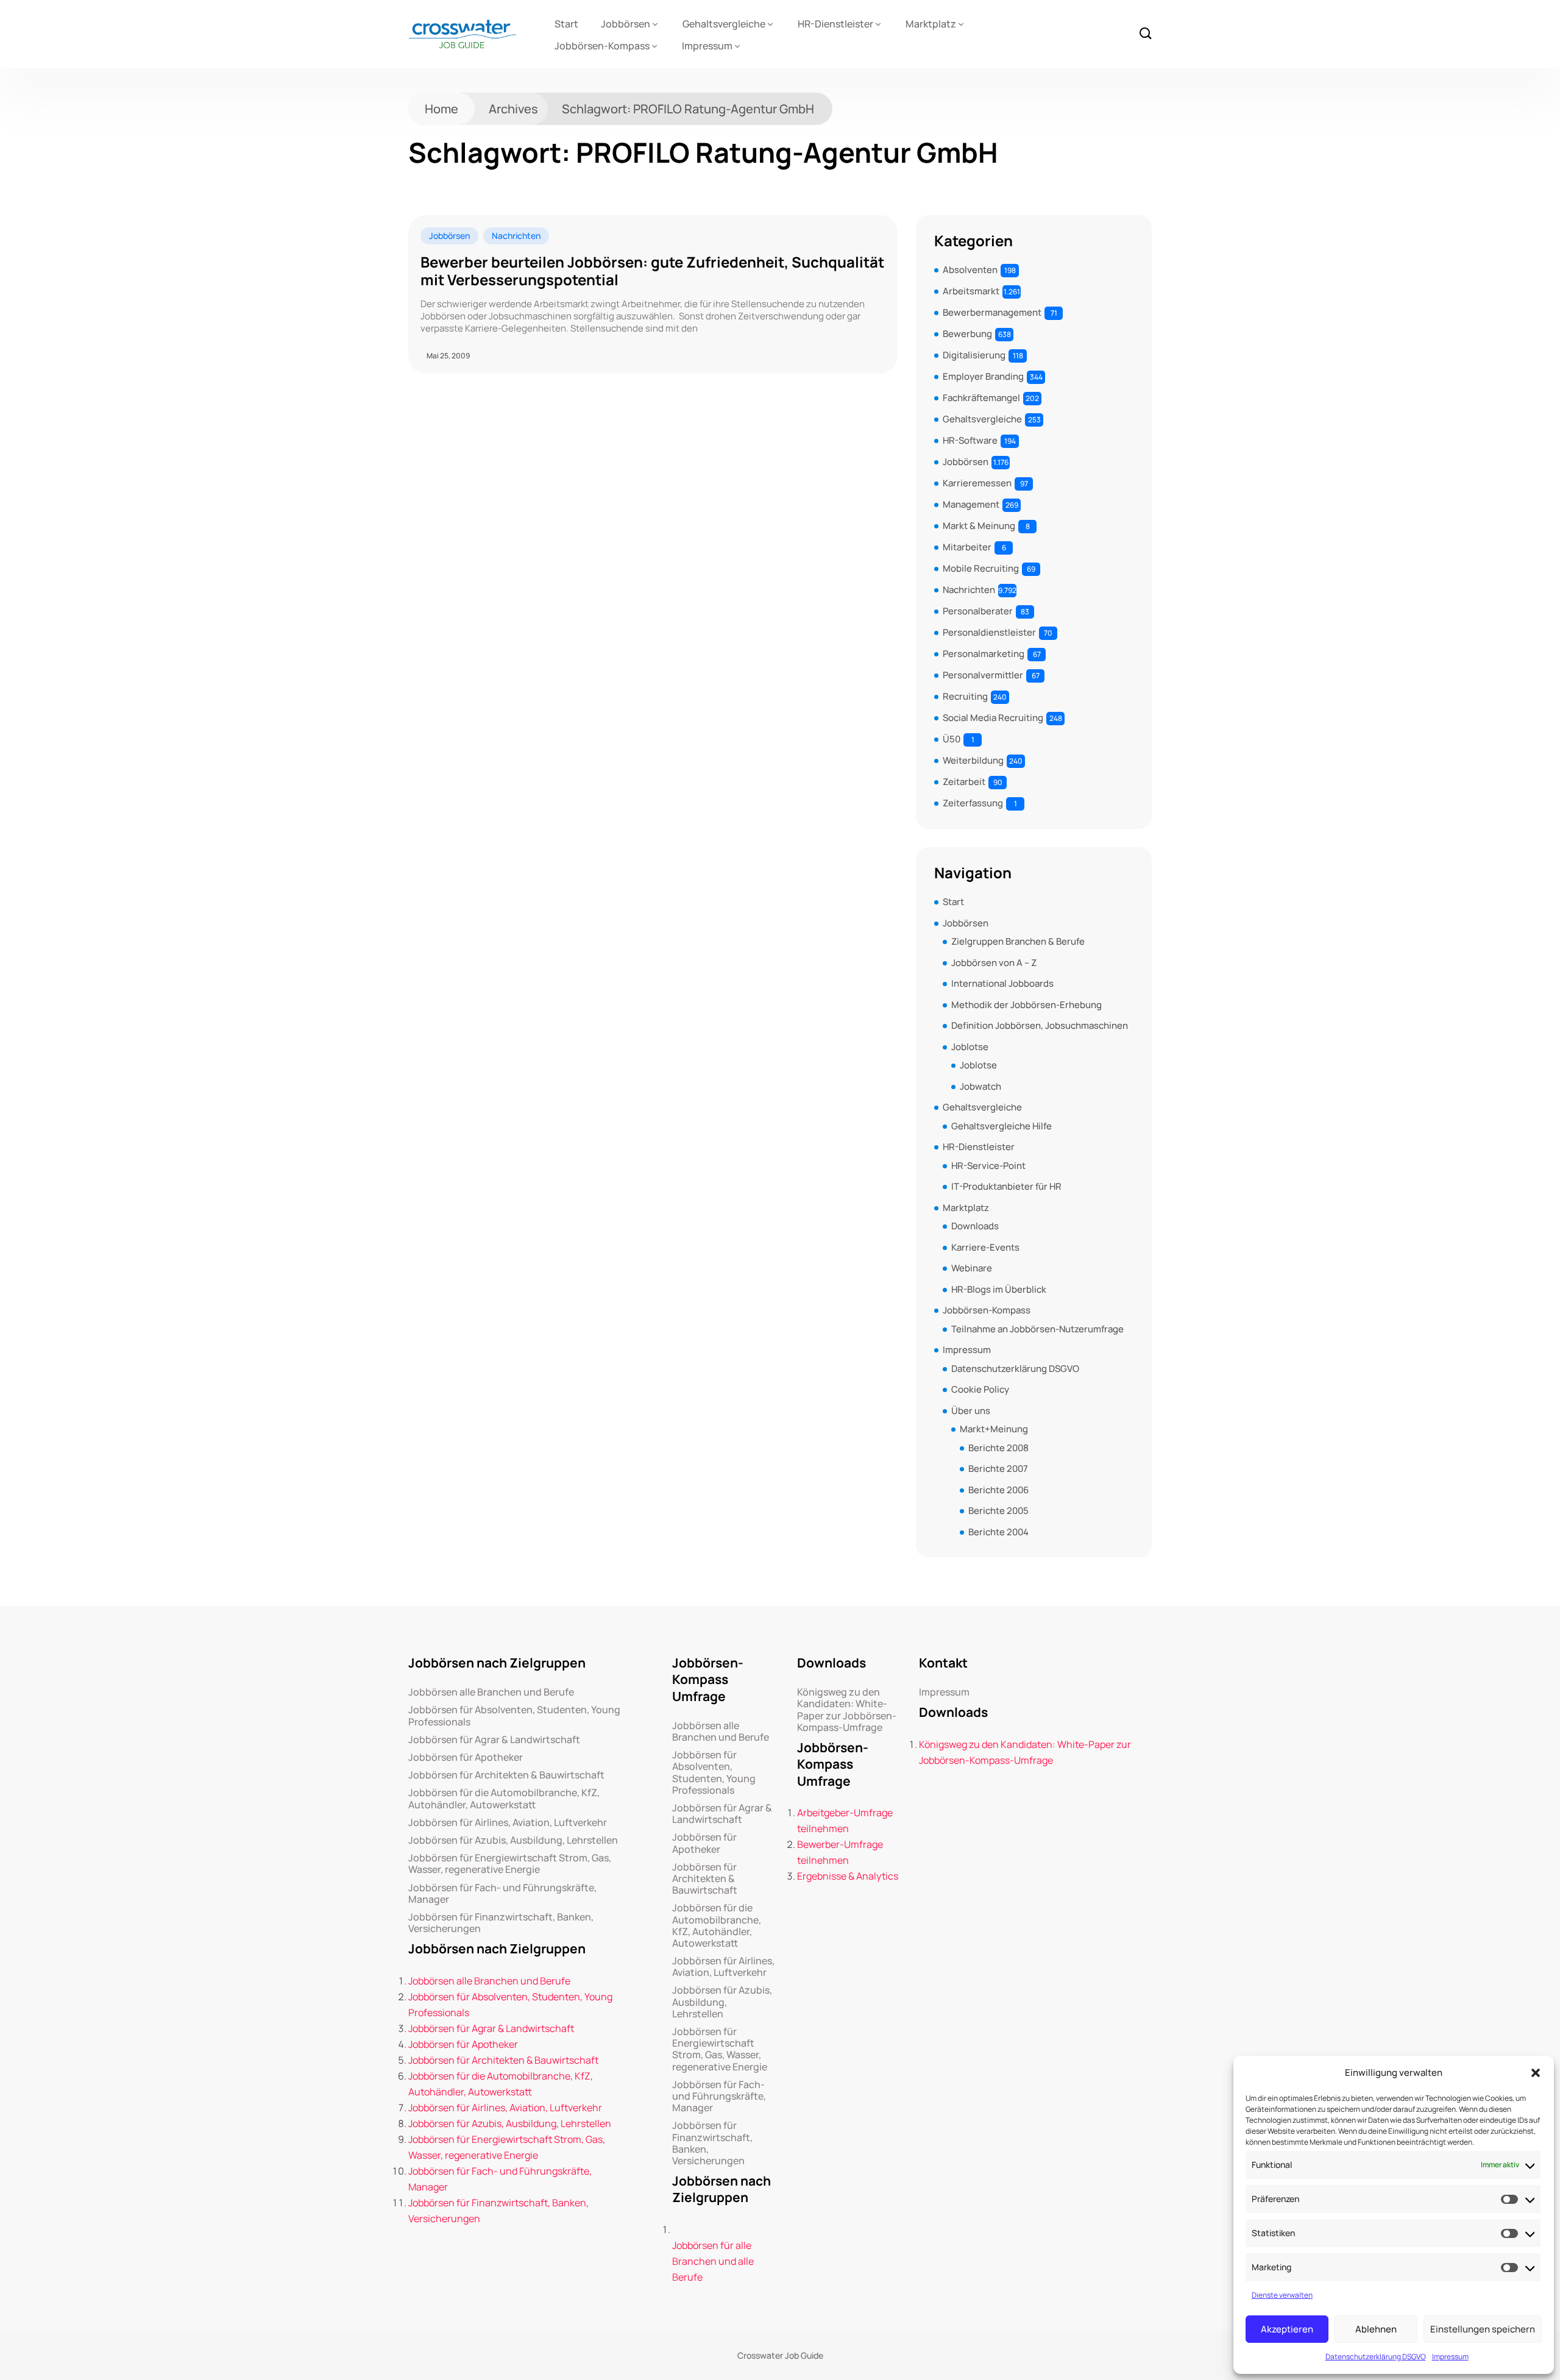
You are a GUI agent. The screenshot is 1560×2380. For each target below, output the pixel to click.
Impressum (1450, 2357)
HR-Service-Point (988, 1166)
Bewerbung (967, 334)
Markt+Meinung (994, 1429)
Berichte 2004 (998, 1532)
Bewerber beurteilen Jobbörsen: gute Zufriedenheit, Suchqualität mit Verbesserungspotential (652, 271)
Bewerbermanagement (992, 312)
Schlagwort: (688, 109)
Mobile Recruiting (981, 568)
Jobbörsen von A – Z (994, 963)
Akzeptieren (1287, 2329)
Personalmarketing (984, 654)
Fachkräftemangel (981, 398)
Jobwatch (980, 1086)
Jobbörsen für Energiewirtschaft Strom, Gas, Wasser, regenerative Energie (510, 1864)
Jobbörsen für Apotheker (466, 1757)
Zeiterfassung (973, 803)
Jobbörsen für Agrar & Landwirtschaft (494, 1740)
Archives (513, 109)
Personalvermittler (983, 675)
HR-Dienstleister (835, 24)
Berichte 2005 (998, 1511)
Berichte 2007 (998, 1469)
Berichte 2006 (998, 1490)
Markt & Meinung (979, 526)
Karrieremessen (977, 483)
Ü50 (952, 739)
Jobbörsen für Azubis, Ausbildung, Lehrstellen (513, 1840)
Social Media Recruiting (993, 718)
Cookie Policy (980, 1389)
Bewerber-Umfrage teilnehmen (840, 1852)
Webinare (972, 1268)
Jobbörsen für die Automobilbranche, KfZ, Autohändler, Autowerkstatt (504, 1799)
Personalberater (978, 611)
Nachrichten (516, 236)
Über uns (971, 1411)
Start (566, 24)
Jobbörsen (626, 24)
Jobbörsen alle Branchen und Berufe (491, 1692)
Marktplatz (931, 24)
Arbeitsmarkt (971, 291)
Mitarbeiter (967, 547)
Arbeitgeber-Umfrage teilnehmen (845, 1821)
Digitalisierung (974, 355)
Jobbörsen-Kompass (602, 46)
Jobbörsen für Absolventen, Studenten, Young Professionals (514, 1716)
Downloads (975, 1226)
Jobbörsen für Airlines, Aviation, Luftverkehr (508, 1823)
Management (971, 504)
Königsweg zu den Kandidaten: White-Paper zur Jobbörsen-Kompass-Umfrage (847, 1710)
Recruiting (965, 696)
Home (441, 109)
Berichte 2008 (998, 1448)
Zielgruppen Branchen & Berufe (1018, 941)
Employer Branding (983, 376)
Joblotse (970, 1047)
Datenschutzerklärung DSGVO (1376, 2357)
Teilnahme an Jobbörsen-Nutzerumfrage (1037, 1329)
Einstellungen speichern (1483, 2329)
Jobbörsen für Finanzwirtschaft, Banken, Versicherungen (501, 1923)
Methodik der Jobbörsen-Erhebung (1026, 1005)
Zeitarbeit (964, 782)
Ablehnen (1376, 2329)
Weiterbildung (973, 760)
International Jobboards (1002, 983)
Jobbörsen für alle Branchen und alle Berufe (713, 2261)
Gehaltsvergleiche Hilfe (1002, 1126)
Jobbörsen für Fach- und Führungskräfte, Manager (502, 1894)
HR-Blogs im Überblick (999, 1289)
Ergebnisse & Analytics (848, 1876)
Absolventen (970, 270)
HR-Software (970, 440)
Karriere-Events (985, 1247)
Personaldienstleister (989, 632)
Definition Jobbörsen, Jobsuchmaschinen (1040, 1025)
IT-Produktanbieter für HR (1006, 1186)
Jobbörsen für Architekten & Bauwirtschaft (506, 1775)
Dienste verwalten (1282, 2295)
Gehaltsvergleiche (724, 24)
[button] (1536, 2073)
